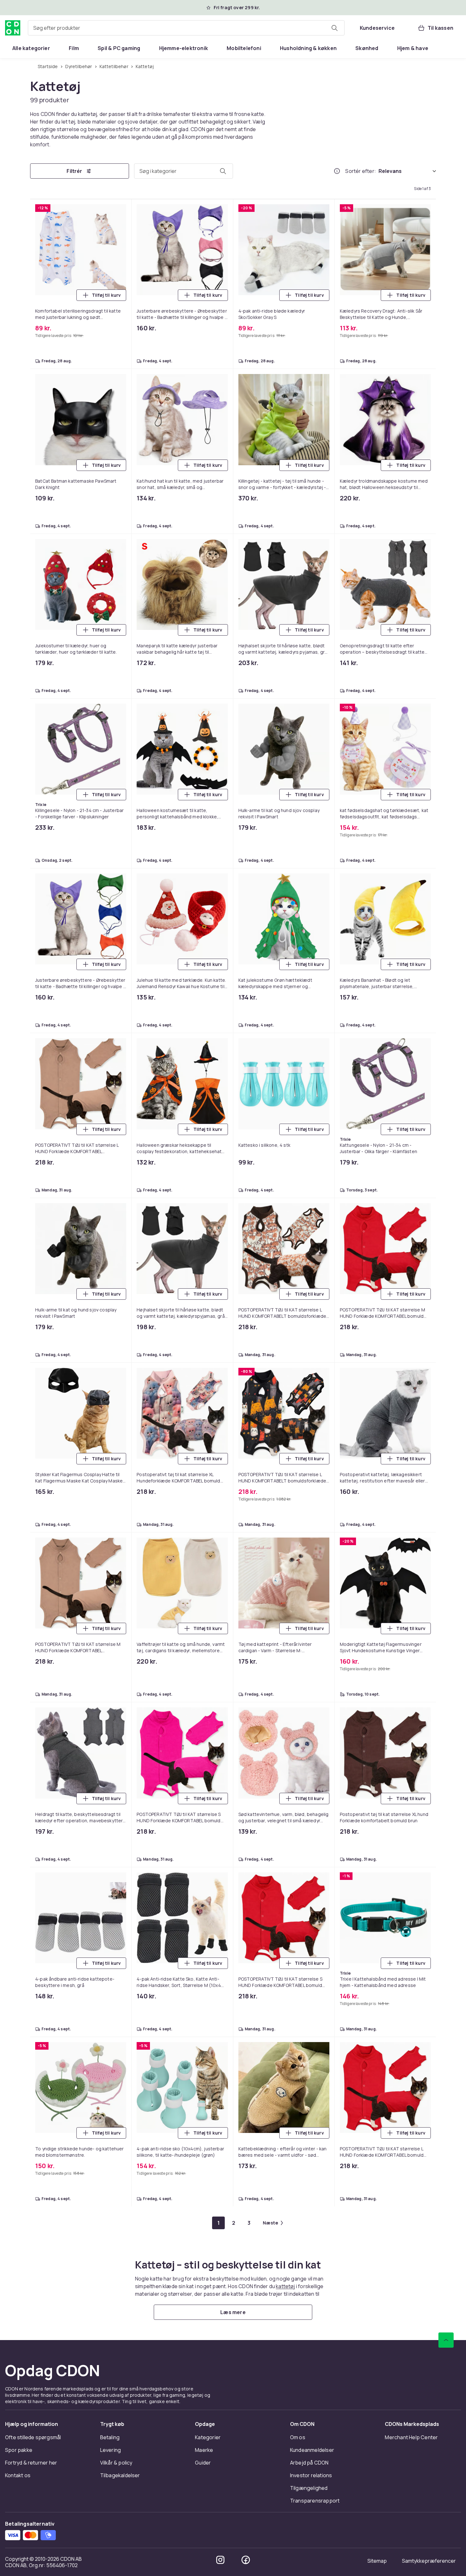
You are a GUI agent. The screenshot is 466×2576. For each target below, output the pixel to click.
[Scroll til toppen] (446, 2340)
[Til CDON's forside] (13, 28)
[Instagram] (220, 2560)
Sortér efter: (361, 171)
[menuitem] (31, 48)
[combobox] (186, 28)
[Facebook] (246, 2560)
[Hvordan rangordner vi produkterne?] (337, 171)
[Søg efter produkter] (334, 28)
